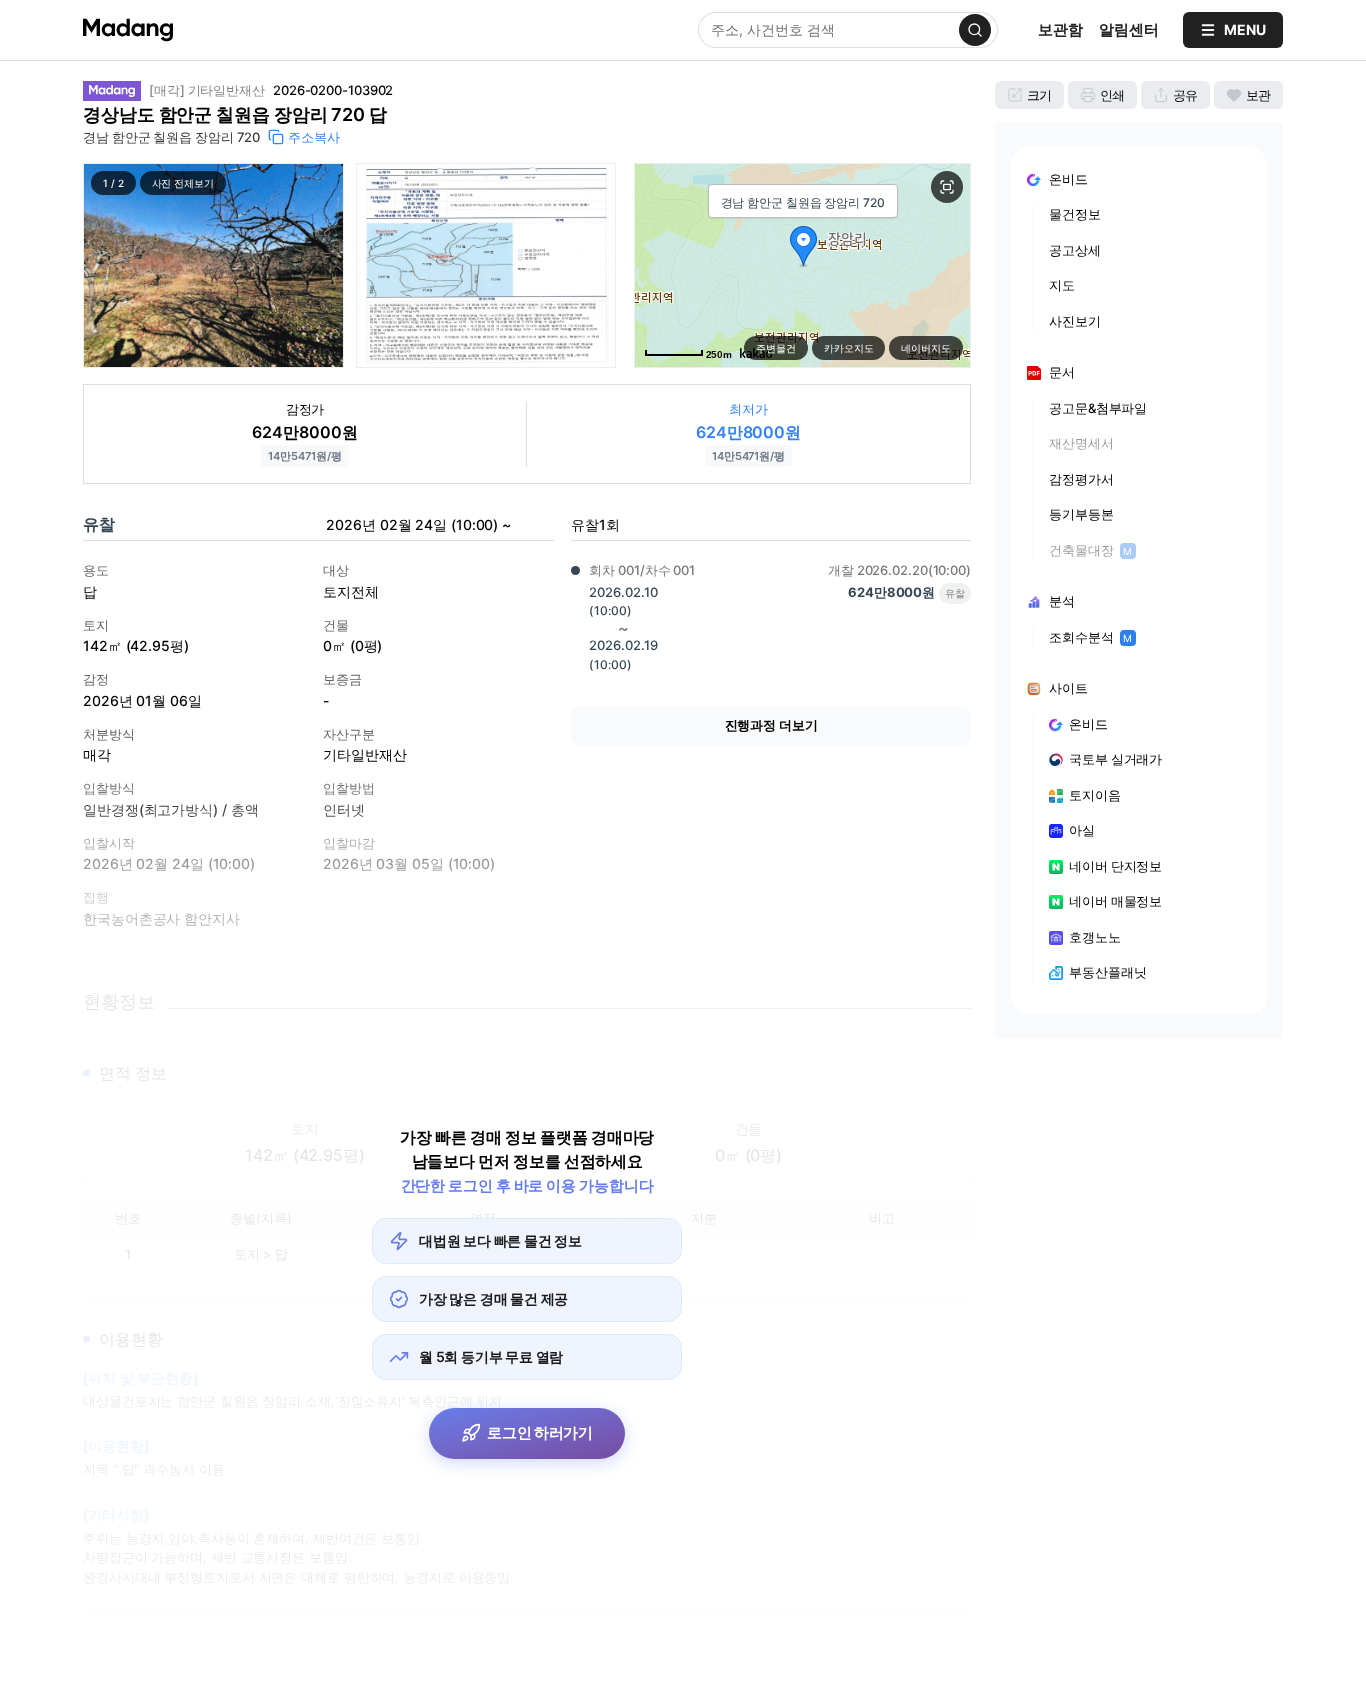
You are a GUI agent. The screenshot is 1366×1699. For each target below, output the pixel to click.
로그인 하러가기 (540, 1432)
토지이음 (1095, 795)
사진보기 (1075, 321)
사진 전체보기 (183, 183)
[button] (213, 265)
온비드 (1088, 724)
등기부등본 (1081, 514)
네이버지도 (926, 348)
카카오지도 (849, 348)
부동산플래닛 (1107, 972)
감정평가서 (1081, 479)
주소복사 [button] (314, 137)
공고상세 (1075, 250)
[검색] (975, 30)
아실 (1082, 830)
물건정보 (1075, 214)
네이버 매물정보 (1115, 901)
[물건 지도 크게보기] (947, 187)
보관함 (1060, 29)
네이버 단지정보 (1115, 866)
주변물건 (776, 348)
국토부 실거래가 (1115, 759)
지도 (1062, 285)
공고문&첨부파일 (1098, 408)
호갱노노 (1095, 937)
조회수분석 (1090, 637)
